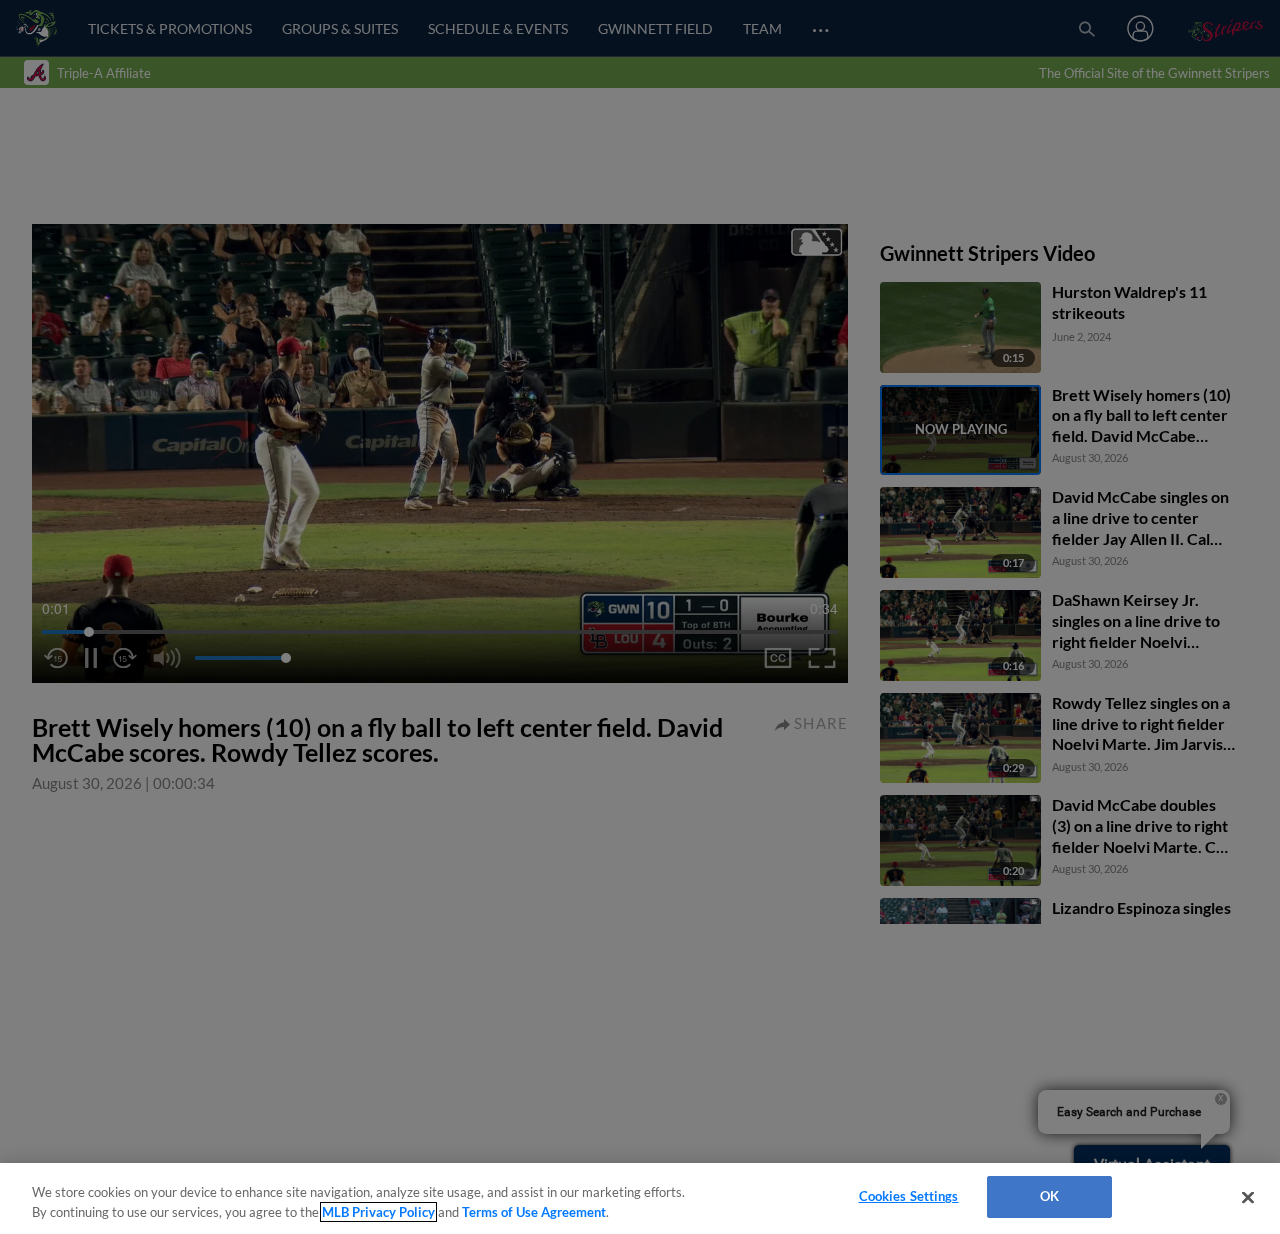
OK (1049, 1196)
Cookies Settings (909, 1196)
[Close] (1248, 1197)
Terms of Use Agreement (534, 1212)
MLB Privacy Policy (378, 1212)
